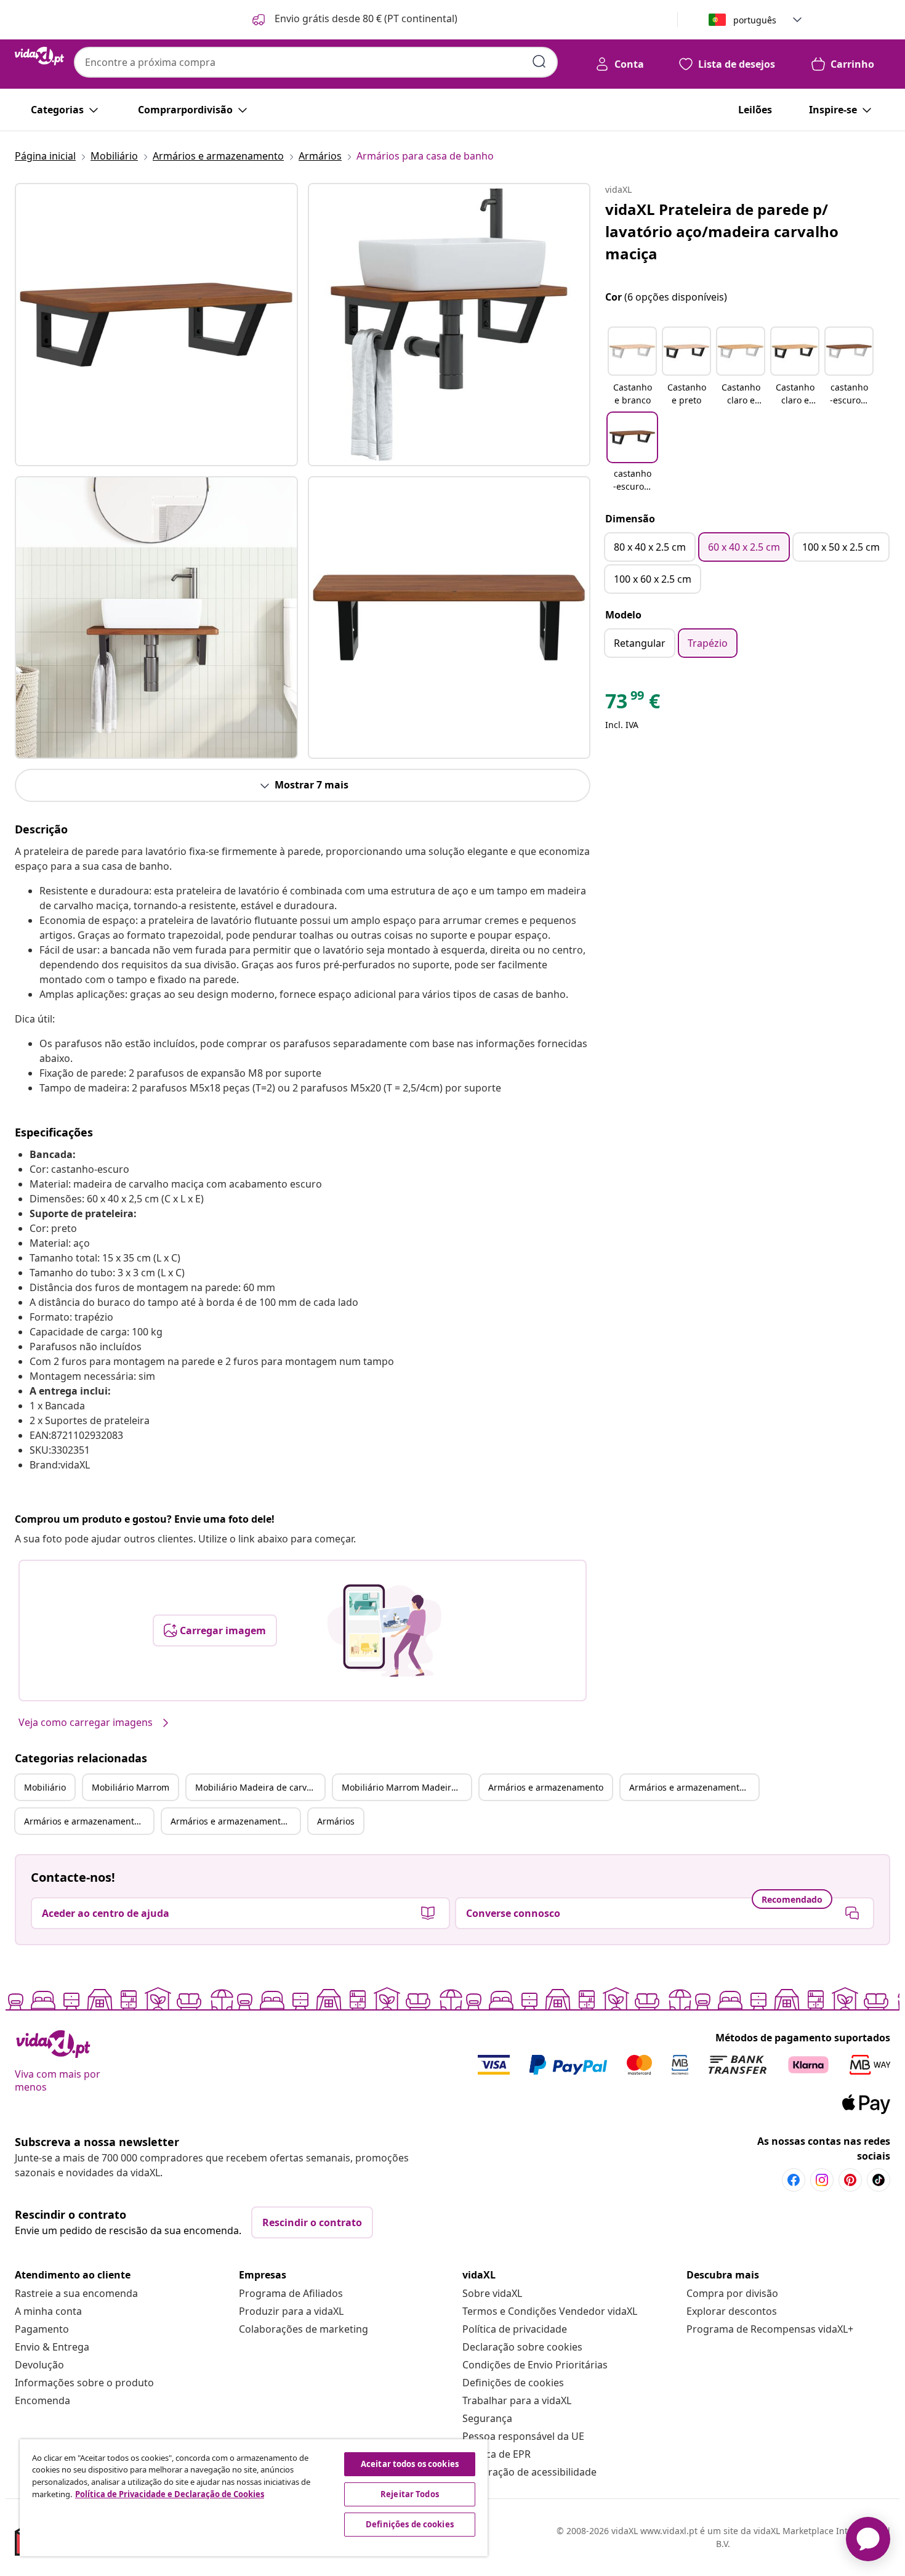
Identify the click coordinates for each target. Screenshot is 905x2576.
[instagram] (822, 2180)
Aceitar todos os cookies (410, 2464)
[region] (254, 2498)
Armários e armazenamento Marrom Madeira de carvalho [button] (235, 1821)
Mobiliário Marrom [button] (131, 1787)
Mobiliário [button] (45, 1787)
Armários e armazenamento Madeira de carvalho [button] (89, 1821)
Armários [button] (336, 1821)
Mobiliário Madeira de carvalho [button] (260, 1787)
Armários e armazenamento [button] (546, 1787)
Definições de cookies (513, 2383)
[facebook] (794, 2180)
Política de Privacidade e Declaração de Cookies (170, 2494)
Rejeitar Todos (410, 2494)
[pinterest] (850, 2180)
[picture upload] (384, 1630)
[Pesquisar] (539, 62)
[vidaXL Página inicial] (39, 56)
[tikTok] (879, 2180)
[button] (354, 20)
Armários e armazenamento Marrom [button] (694, 1787)
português (755, 20)
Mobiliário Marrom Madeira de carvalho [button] (406, 1787)
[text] (633, 704)
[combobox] (316, 62)
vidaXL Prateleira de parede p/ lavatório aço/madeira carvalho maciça (722, 231)
